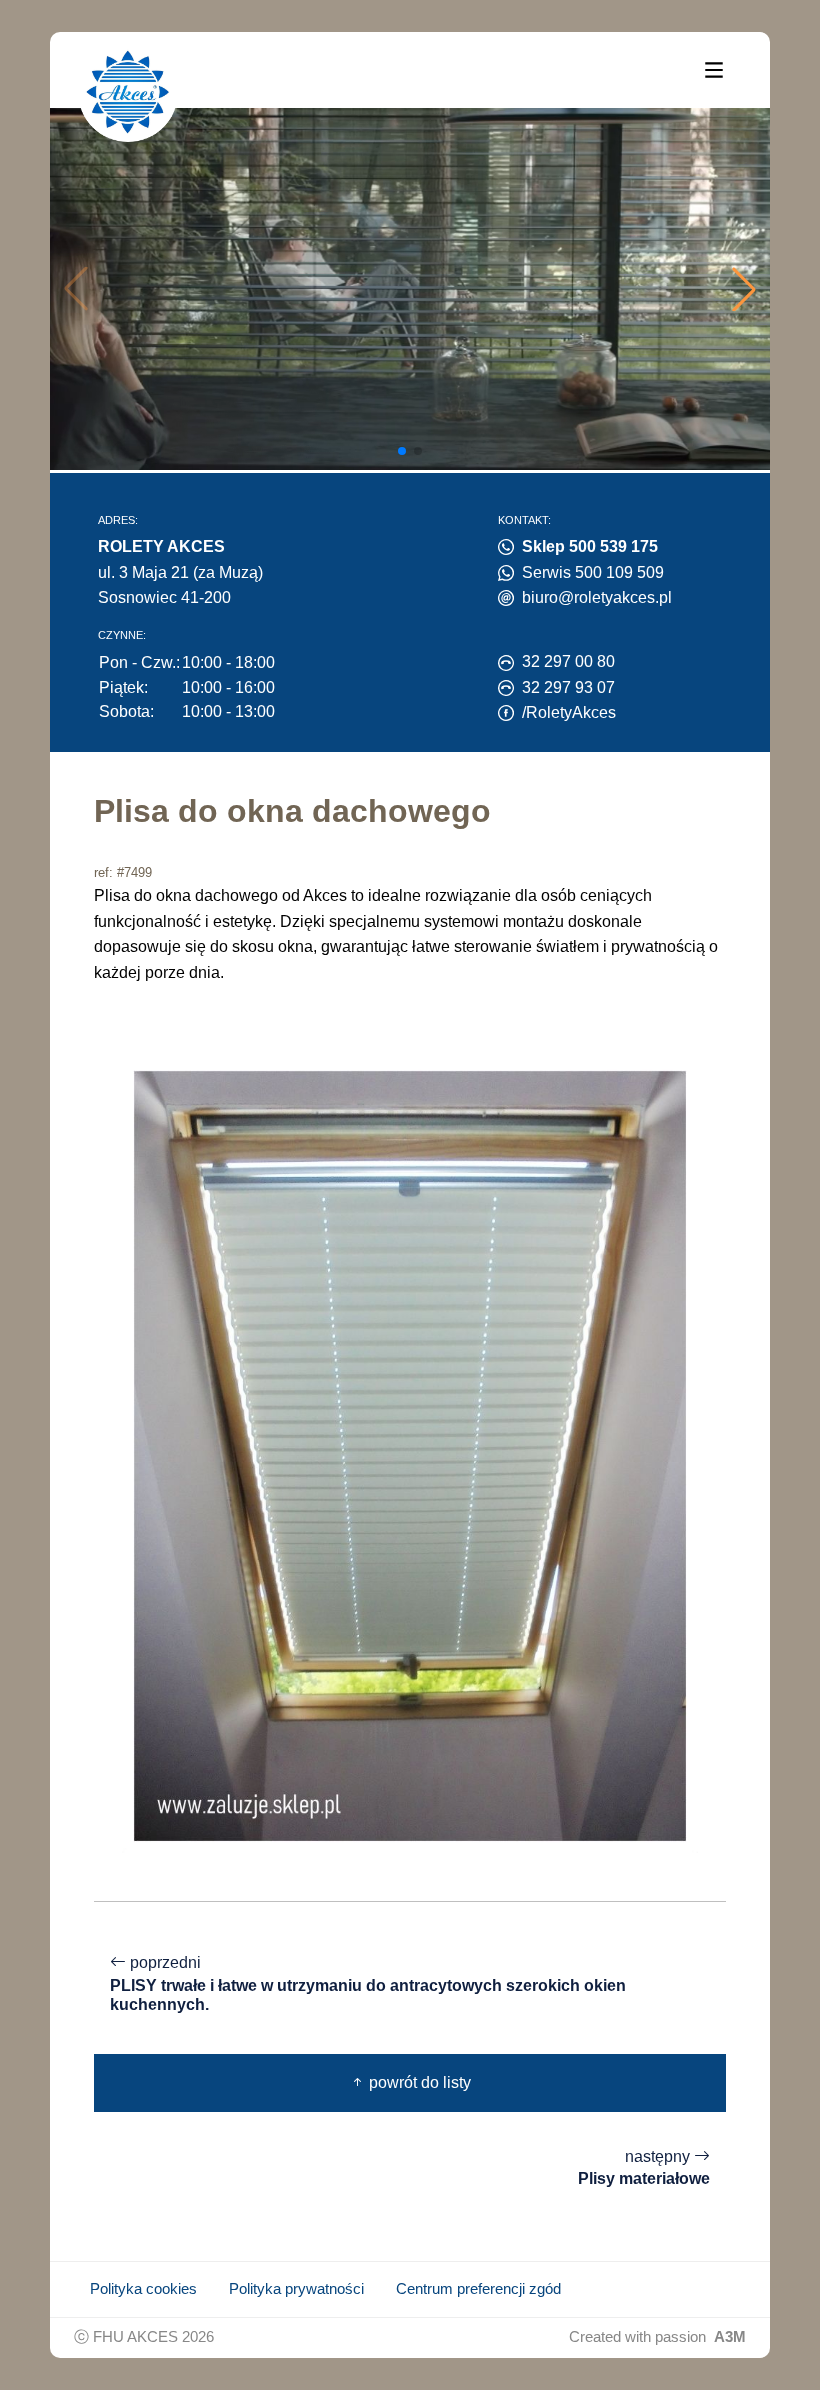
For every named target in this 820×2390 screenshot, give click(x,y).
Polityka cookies (143, 2289)
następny (644, 2168)
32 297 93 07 (568, 687)
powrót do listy (418, 2082)
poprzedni (368, 1983)
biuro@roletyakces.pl (597, 597)
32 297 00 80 (568, 661)
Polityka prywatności (296, 2289)
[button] (744, 289)
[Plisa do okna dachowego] (410, 1454)
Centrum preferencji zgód (478, 2289)
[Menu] (714, 69)
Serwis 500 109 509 (593, 572)
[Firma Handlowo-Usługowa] (128, 92)
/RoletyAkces (569, 712)
